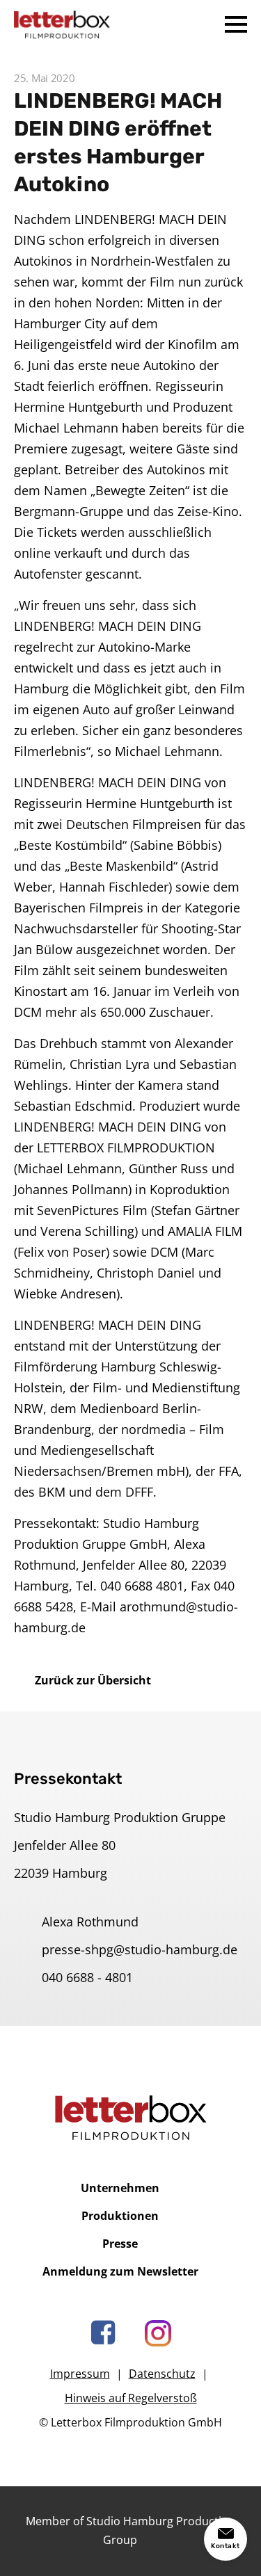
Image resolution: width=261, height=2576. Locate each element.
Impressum (80, 2374)
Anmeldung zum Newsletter (120, 2271)
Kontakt (226, 2546)
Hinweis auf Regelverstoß (131, 2398)
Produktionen (120, 2216)
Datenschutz (162, 2374)
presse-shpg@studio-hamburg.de (140, 1949)
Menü (236, 24)
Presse (120, 2244)
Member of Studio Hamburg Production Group (130, 2530)
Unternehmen (120, 2188)
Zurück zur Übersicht (93, 1680)
